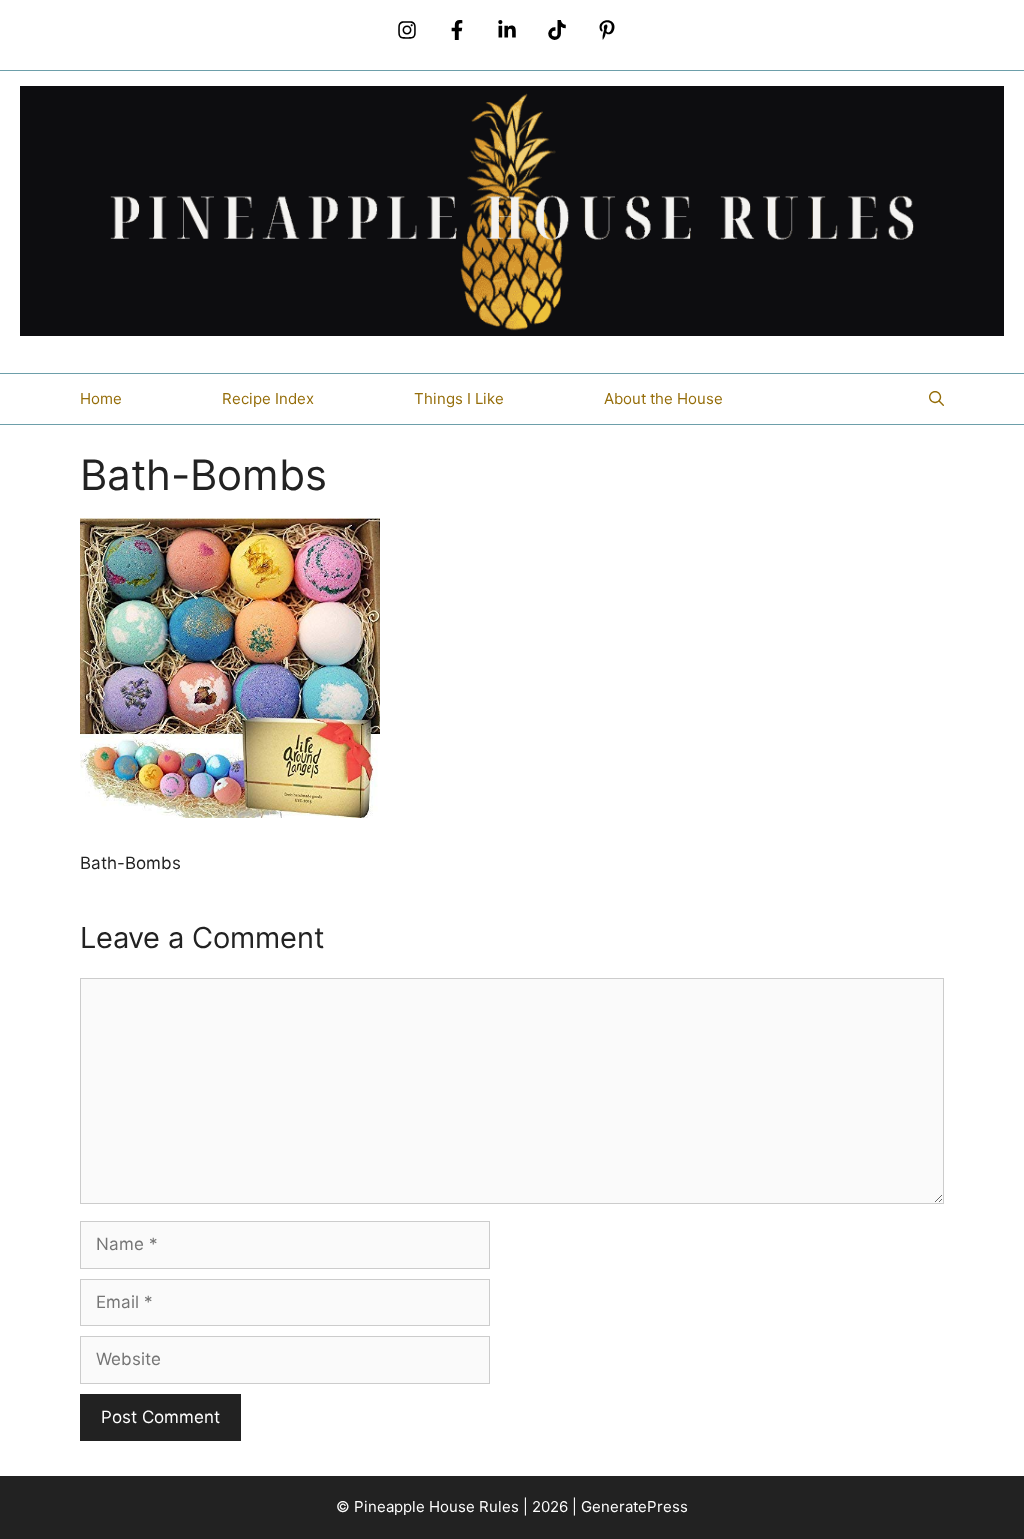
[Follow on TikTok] (557, 30)
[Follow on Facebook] (457, 30)
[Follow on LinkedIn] (507, 30)
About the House (663, 398)
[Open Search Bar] (936, 399)
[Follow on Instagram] (407, 30)
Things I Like (459, 398)
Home (101, 398)
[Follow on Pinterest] (607, 30)
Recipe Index (268, 398)
